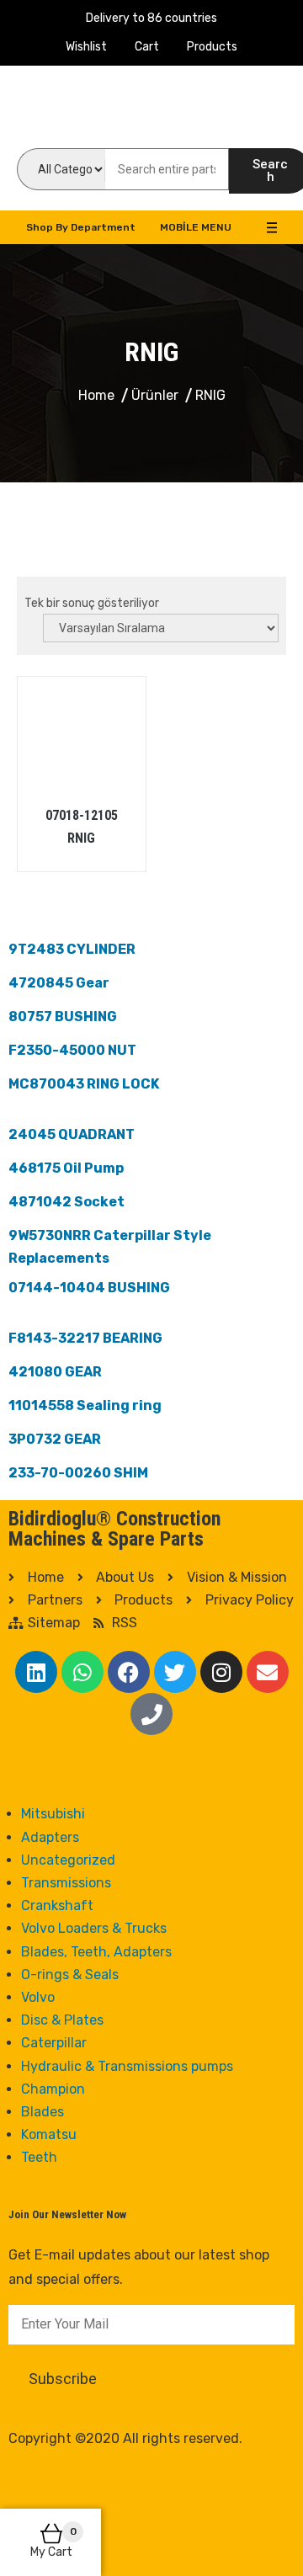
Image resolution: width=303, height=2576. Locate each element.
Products (212, 47)
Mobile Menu (196, 227)
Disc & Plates (62, 2020)
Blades (43, 2112)
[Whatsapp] (82, 1672)
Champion (53, 2089)
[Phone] (151, 1714)
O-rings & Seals (70, 1975)
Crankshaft (57, 1905)
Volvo (38, 1997)
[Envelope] (268, 1672)
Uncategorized (68, 1860)
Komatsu (49, 2134)
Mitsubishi (53, 1814)
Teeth (39, 2157)
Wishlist (86, 47)
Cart (147, 47)
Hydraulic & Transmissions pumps (127, 2066)
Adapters (50, 1837)
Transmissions (66, 1883)
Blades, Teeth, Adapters (96, 1952)
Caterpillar (54, 2043)
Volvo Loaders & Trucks (94, 1928)
